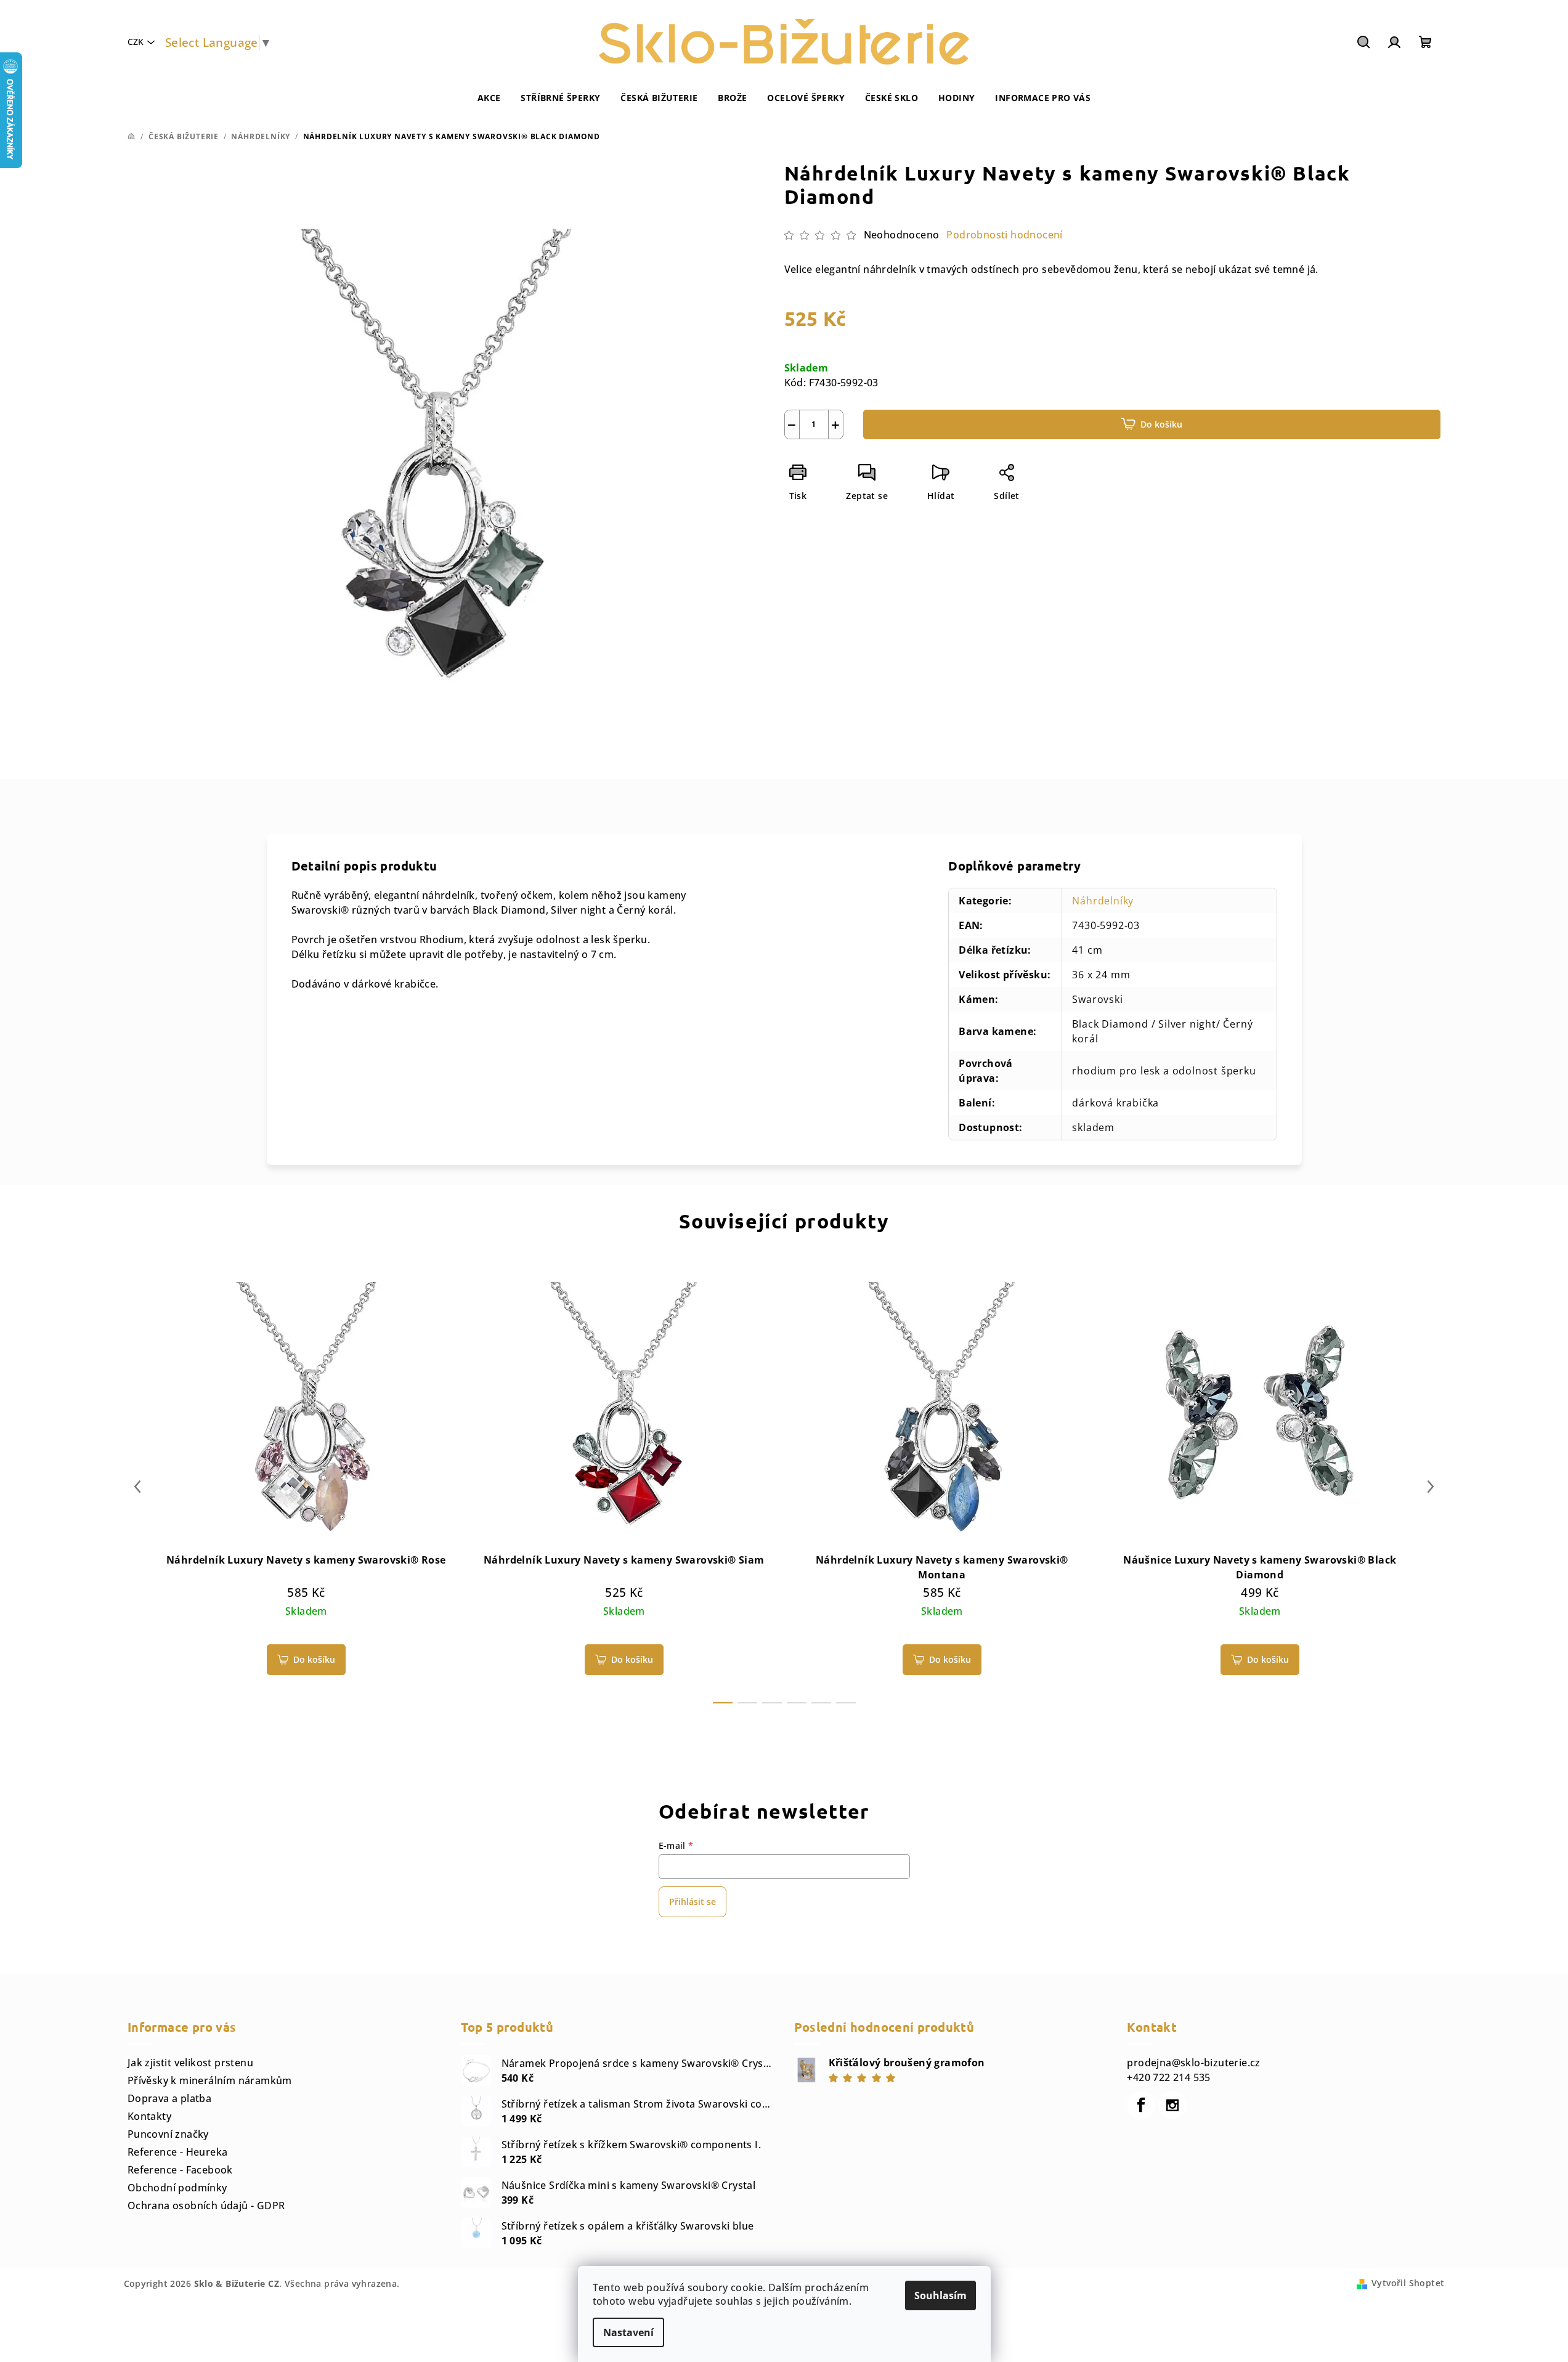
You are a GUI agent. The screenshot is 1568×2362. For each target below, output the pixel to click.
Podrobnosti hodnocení (1004, 235)
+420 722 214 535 (1168, 2077)
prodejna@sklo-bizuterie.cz (1193, 2063)
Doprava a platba (169, 2098)
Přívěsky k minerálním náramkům (210, 2080)
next (1431, 1487)
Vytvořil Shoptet (1408, 2283)
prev (137, 1487)
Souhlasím (940, 2295)
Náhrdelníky (1103, 901)
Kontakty (149, 2116)
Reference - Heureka (178, 2152)
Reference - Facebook (180, 2170)
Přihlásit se (693, 1901)
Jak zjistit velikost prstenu (190, 2063)
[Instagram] (1172, 2105)
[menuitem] (489, 98)
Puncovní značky (168, 2134)
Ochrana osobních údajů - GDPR (206, 2206)
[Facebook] (1141, 2105)
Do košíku (1161, 424)
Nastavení (628, 2332)
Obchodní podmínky (177, 2188)
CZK (136, 42)
